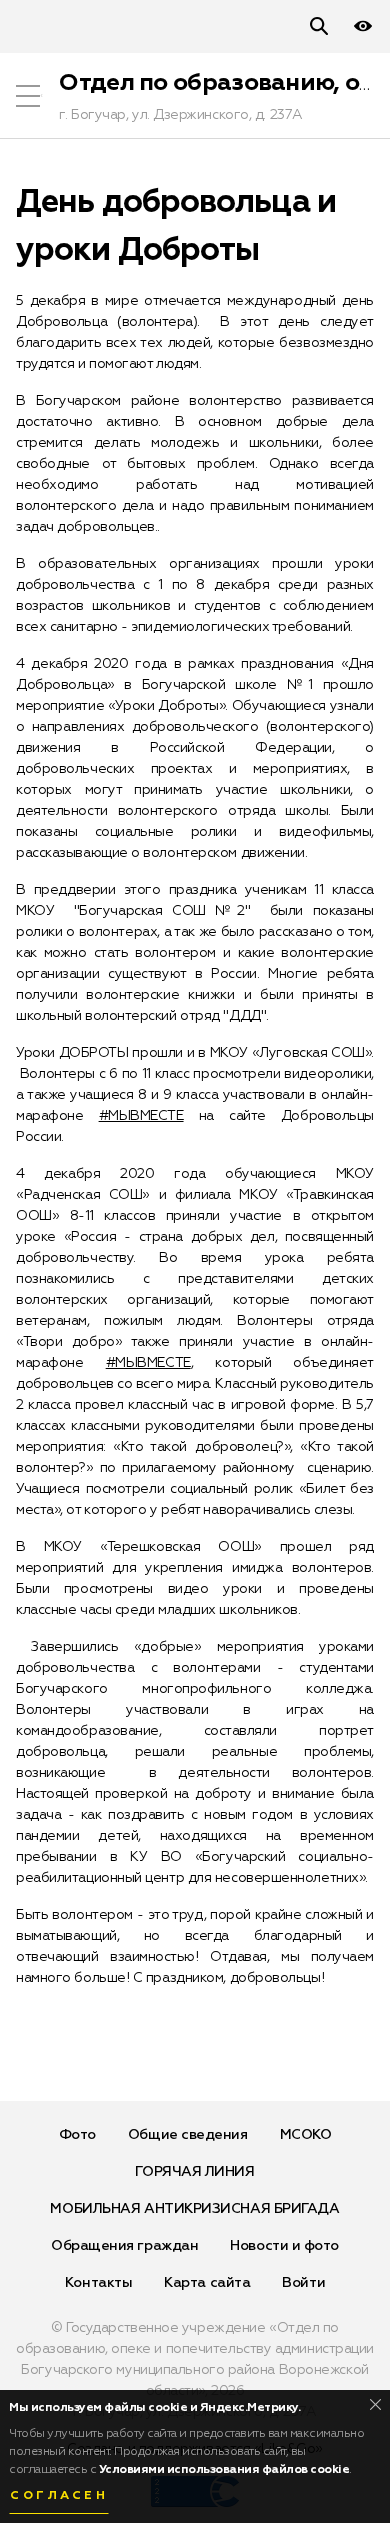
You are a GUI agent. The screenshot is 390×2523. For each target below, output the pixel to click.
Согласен (59, 2496)
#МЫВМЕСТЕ (141, 1116)
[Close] (375, 2404)
